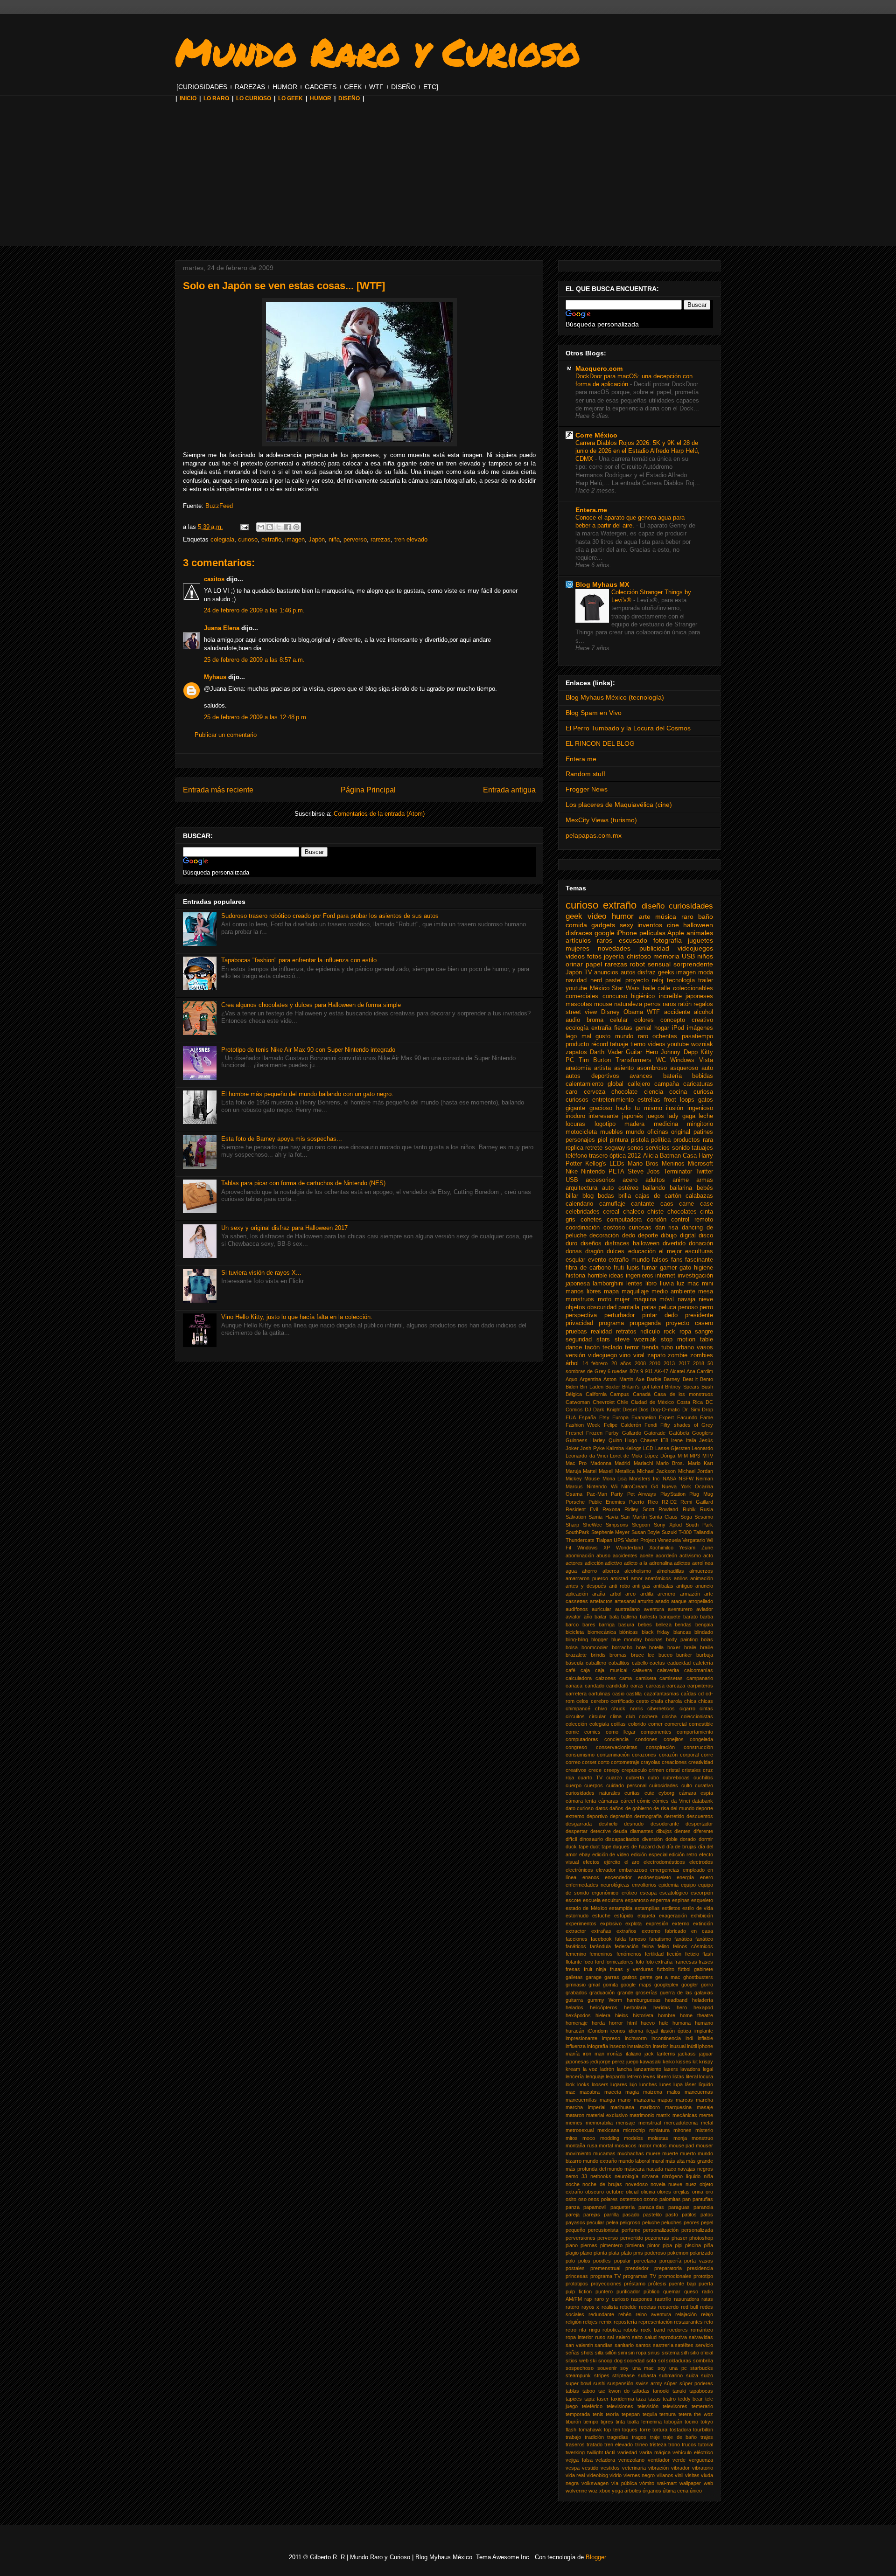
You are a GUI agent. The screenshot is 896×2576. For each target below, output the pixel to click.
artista (602, 1068)
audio (573, 1020)
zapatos (576, 1052)
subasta (647, 2375)
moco (589, 2138)
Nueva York (676, 1486)
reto (709, 2322)
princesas (577, 2276)
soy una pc (672, 2368)
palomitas (670, 2199)
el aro (632, 1862)
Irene (677, 1440)
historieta (643, 2015)
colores (644, 1020)
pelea (612, 2222)
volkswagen (595, 2483)
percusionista (603, 2230)
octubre (615, 2192)
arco (630, 1594)
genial (644, 1028)
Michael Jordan (696, 1471)
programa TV (606, 2276)
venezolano (631, 2460)
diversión (652, 1839)
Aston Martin (618, 1379)
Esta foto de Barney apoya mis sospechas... (282, 1139)
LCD (648, 1448)
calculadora (579, 1678)
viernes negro (639, 2475)
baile (649, 988)
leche (706, 1116)
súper (671, 2383)
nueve (675, 2184)
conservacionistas (617, 1747)
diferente (703, 1831)
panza (573, 2207)
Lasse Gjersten (673, 1448)
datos (602, 1808)
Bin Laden (591, 1387)
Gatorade (655, 1433)
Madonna (601, 1463)
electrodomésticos (664, 1862)
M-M (683, 1456)
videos (575, 956)
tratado (595, 2444)
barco (572, 1625)
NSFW (686, 1479)
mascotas (579, 1004)
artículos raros (589, 940)
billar (572, 1196)
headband (676, 2000)
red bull (689, 2307)
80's (634, 1371)
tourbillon (703, 2430)
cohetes (591, 1220)
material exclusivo (607, 2115)
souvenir (607, 2368)
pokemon (678, 2253)
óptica (618, 1156)
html (632, 2023)
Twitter (704, 1172)
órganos (652, 2491)
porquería (670, 2261)
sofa (651, 2361)
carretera (576, 1694)
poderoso (655, 2253)
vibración (658, 2468)
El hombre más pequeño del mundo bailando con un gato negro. (307, 1094)
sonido (681, 1148)
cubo (653, 1778)
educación (642, 1251)
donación (701, 1243)
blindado (704, 1632)
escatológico (674, 1893)
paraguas (679, 2207)
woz (593, 2491)
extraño (271, 539)
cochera (648, 1716)
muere (653, 2153)
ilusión (675, 1108)
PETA (616, 1172)
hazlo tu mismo (639, 1108)
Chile (623, 1402)
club (630, 1716)
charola (673, 1701)
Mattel (590, 1471)
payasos (575, 2222)
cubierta (635, 1778)
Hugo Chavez (641, 1440)
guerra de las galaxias (686, 1993)
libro (651, 1284)
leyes (649, 2076)
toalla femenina (644, 2422)
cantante (643, 1204)
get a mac (668, 1977)
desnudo (634, 1824)
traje (655, 2437)
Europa (620, 1417)
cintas (706, 1708)
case (707, 1204)
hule (664, 2023)
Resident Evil (582, 1509)
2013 (669, 1363)
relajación (686, 2314)
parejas (592, 2215)
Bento (707, 1379)
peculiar (595, 2222)
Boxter (613, 1387)
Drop (707, 1410)
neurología (626, 2176)
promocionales (675, 2276)
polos (584, 2261)
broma (595, 1020)
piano (572, 2245)
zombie (678, 1355)
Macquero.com (599, 368)
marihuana (622, 2107)
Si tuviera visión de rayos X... (261, 1273)
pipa (667, 2245)
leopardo (616, 2076)
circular (597, 1716)
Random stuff (585, 774)
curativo (704, 1785)
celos (582, 1701)
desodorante (665, 1824)
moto (605, 1299)
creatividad (701, 1762)
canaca (574, 1686)
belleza (664, 1625)
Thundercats (580, 1540)
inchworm (636, 2038)
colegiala (222, 539)
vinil (679, 2475)
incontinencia (666, 2038)
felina (648, 1946)
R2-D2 (669, 1502)
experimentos (581, 1923)
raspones (642, 2299)
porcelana (645, 2261)
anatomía (578, 1068)
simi (622, 2353)
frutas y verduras (632, 1969)
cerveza (595, 1092)
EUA (571, 1417)
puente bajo (682, 2284)
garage (594, 1977)
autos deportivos (592, 1076)
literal (692, 2076)
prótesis (657, 2284)
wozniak (702, 1044)
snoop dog (610, 2361)
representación (655, 2322)
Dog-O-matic (665, 1410)
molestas (658, 2138)
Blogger (596, 2557)
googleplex (666, 1985)
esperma (660, 1900)
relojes (590, 2322)
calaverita (668, 1670)
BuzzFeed (219, 506)
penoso (688, 1307)
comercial (675, 1724)
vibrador (680, 2468)
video (597, 916)
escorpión (702, 1893)
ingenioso (700, 1108)
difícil (571, 1839)
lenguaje (595, 2076)
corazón (668, 1755)
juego (632, 2062)
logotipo (605, 1124)
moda (706, 972)
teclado (612, 1347)
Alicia (651, 1156)
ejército (612, 1862)
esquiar (575, 1260)
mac (570, 2092)
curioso (248, 539)
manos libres (583, 1291)
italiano (633, 2054)
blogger (600, 1639)
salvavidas (701, 2337)
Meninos (673, 1164)
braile (690, 1647)
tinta (620, 2422)
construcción (698, 1747)
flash (708, 1954)
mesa (706, 1291)
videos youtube (668, 1044)
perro (706, 1307)
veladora (605, 2460)
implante (704, 2031)
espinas (681, 1900)
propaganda (645, 1323)
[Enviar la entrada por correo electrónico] (244, 527)
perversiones (581, 2238)
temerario (702, 2406)
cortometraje (625, 1762)
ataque (679, 1601)
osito (571, 2199)
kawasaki (651, 2062)
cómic (644, 1801)
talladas (641, 2391)
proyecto (637, 980)
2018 (699, 1363)
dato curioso (580, 1808)
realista (610, 2307)
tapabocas (701, 2391)
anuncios (606, 972)
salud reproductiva (666, 2337)
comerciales (582, 996)
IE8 (665, 1440)
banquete (670, 1617)
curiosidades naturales (593, 1793)
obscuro (595, 2192)
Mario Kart (700, 1463)
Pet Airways (642, 1494)
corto (604, 1762)
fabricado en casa (689, 1931)
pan (686, 2199)
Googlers (703, 1433)
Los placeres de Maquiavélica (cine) (619, 805)
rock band (653, 2330)
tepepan (631, 2414)
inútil (692, 2046)
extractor (576, 1931)
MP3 (695, 1456)
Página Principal (368, 790)
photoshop (701, 2238)
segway (615, 1148)
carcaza (676, 1686)
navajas (686, 2169)
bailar (601, 1617)
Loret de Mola (626, 1456)
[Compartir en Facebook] (287, 527)
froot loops (679, 1100)
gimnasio (576, 1985)
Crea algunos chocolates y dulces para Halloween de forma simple (311, 1005)
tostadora (680, 2430)
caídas (689, 1694)
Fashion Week (583, 1425)
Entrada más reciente (218, 790)
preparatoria (668, 2268)
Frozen (594, 1433)
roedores (678, 2330)
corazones (644, 1755)
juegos (655, 1116)
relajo (707, 2314)
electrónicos (579, 1870)
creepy (612, 1770)
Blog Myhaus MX (602, 584)
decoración (604, 1236)
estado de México (586, 1908)
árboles (633, 2491)
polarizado (701, 2253)
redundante (601, 2314)
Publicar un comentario (226, 735)
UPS (619, 1540)
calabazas (699, 1196)
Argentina (590, 1379)
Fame (707, 1417)
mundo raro (632, 1036)
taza (641, 2399)
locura (706, 2076)
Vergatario (694, 1540)
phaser (679, 2238)
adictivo (613, 1563)
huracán (575, 2031)
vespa (573, 2468)
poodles (602, 2261)
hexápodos (578, 2015)
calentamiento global (595, 1084)
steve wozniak (635, 1340)
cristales (691, 1770)
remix (605, 2322)
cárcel (628, 1801)
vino (625, 1355)
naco (671, 2169)
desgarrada (579, 1824)
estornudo (577, 1916)
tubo (667, 1347)
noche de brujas (602, 2184)
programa (611, 1323)
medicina (666, 1124)
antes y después (586, 1586)
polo (570, 2261)
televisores (675, 2406)
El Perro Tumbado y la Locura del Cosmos (628, 728)
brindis (598, 1655)
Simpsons (617, 1525)
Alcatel (677, 1371)
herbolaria (635, 2007)
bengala (704, 1625)
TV (588, 972)
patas (649, 1307)
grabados (576, 1993)
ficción (674, 1954)
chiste (655, 1212)
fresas (573, 1969)
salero (623, 2337)
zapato (656, 1355)
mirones (682, 2130)
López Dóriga (660, 1456)
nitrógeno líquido (681, 2176)
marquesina (678, 2107)
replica (574, 1148)
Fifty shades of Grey (687, 1425)
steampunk (578, 2375)
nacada (655, 2169)
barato (690, 1617)
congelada (701, 1739)
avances (641, 1076)
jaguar (706, 2054)
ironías (615, 2054)
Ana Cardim (700, 1371)
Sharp (572, 1525)
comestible (701, 1724)
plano (586, 2253)
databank (703, 1801)
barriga (607, 1625)
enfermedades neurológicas (598, 1885)
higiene (703, 1268)
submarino (671, 2375)
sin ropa (637, 2353)
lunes (665, 2084)
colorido (637, 1724)
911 (649, 1371)
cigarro (687, 1708)
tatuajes (702, 1148)
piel (602, 1140)
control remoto (692, 1220)
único (696, 2491)
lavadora (690, 2069)
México (600, 988)
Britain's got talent (643, 1387)
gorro (707, 1985)
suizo (707, 2375)
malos (674, 2092)
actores (574, 1563)
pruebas (576, 1332)
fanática (683, 1939)
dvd (660, 1847)
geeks (666, 972)
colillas (618, 1724)
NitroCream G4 (640, 1486)
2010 (655, 1363)
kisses (684, 2062)
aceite (647, 1555)
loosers (600, 2084)
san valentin (579, 2345)
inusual (678, 2046)
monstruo (702, 2138)
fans (677, 1260)
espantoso (637, 1900)
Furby (612, 1433)
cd (701, 1694)
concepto (673, 1020)
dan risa (667, 1228)
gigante (575, 1108)
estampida (621, 1908)
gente (646, 1977)
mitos (572, 2138)
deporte (648, 1236)
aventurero (680, 1609)
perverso (355, 539)
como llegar (621, 1732)
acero (630, 1180)
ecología (577, 1028)
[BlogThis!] (270, 527)
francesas (686, 1962)
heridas (662, 2007)
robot (637, 964)
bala (614, 1617)
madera (634, 1124)
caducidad (679, 1663)
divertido (674, 1243)
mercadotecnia (681, 2123)
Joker (572, 1448)
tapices (574, 2399)
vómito (647, 2483)
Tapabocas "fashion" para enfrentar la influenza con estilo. (300, 960)
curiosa (703, 1092)
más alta (675, 2161)
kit (695, 2062)
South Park (699, 1525)
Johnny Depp (679, 1052)
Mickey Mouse (583, 1479)
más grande (700, 2161)
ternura (668, 2414)
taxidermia (623, 2399)
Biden (572, 1387)
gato (685, 1268)
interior (661, 2046)
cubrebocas (676, 1778)
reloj (658, 980)
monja (680, 2138)
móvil (667, 1299)
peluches (672, 2222)
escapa (648, 1893)
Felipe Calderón (623, 1425)
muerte (670, 2153)
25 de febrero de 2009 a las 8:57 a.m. (254, 660)
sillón (611, 2353)
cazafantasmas (661, 1694)
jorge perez (612, 2062)
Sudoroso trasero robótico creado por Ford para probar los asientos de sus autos (330, 916)
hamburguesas (644, 2000)
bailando (654, 1188)
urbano (685, 1347)
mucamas (604, 2153)
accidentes (625, 1555)
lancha (624, 2069)
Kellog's (596, 1164)
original (681, 1132)
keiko (669, 2062)
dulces (616, 1251)
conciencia (616, 1739)
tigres (607, 2422)
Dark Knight (607, 1410)
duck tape (577, 1847)
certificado (622, 1701)
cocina (678, 1092)
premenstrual (605, 2268)
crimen (656, 1770)
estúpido (624, 1916)
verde (679, 2460)
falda (620, 1939)
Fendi (651, 1425)
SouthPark (577, 1532)
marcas (684, 2100)
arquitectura (581, 1188)
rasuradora (686, 2299)
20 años (621, 1363)
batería (672, 1076)
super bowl (578, 2383)
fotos (594, 956)
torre (645, 2430)
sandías (604, 2345)
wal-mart (667, 2483)
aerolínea (703, 1563)
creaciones (674, 1762)
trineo (641, 2444)
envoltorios (644, 1885)
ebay (585, 1854)
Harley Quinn (606, 1440)
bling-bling (577, 1639)
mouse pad (682, 2146)
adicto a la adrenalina (648, 1563)
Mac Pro (576, 1463)
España (587, 1417)
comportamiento (695, 1732)
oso (582, 2199)
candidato (617, 1686)
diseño (653, 906)
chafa (657, 1701)
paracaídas (651, 2207)
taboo (589, 2391)
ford (599, 1962)
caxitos (214, 579)
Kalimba (615, 1448)
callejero (639, 1084)
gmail (594, 1985)
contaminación (613, 1755)
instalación (639, 2046)
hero (682, 2007)
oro (709, 2192)
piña (708, 2245)
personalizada (697, 2230)
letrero (634, 2076)
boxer (674, 1647)
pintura (619, 1140)
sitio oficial (702, 2353)
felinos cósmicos (693, 1946)
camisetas (671, 1678)
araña (599, 1594)
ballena (629, 1617)
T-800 (685, 1532)
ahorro (589, 1571)
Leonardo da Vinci (587, 1456)
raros (669, 1004)
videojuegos (695, 948)
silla (599, 2353)
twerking (575, 2452)
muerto (688, 2153)
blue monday (627, 1639)
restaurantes (688, 2322)
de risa (661, 1808)
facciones (577, 1939)
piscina (693, 2245)
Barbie (654, 1379)
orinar (574, 964)
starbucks (702, 2368)
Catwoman (578, 1402)
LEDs (617, 1164)
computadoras (582, 1739)
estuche (601, 1916)
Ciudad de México (652, 1402)
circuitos (575, 1716)
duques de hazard (633, 1847)
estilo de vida (698, 1908)
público (651, 2291)
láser (691, 2084)
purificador (628, 2291)
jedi (594, 2062)
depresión (621, 1816)
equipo (688, 1885)
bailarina (681, 1188)
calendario (579, 1204)
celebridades (583, 1212)
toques (630, 2430)
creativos (576, 1770)
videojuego (602, 1355)
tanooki (661, 2391)
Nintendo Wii (602, 1486)
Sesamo (704, 1517)
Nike (572, 1172)
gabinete (703, 1969)
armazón (690, 1594)
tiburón (573, 2422)
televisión (648, 2406)
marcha (704, 2100)
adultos (655, 1180)
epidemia (668, 1885)
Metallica (625, 1471)
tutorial (706, 2444)
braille (707, 1647)
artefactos (601, 1601)
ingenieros (640, 1276)
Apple (676, 933)
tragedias (618, 2437)
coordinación (583, 1228)
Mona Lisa (615, 1479)
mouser (704, 2146)
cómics (661, 1801)
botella (656, 1647)
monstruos (580, 1299)
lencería (575, 2076)
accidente (677, 1012)
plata (614, 2253)
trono (674, 2444)
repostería (625, 2322)
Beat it (690, 1379)
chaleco (633, 1212)
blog (588, 1196)
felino (663, 1946)
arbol (616, 1594)
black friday (656, 1632)
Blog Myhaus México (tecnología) (615, 697)
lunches (648, 2084)
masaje (705, 2107)
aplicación (577, 1594)
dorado (688, 1839)
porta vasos (699, 2261)
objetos (575, 1307)
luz (681, 1284)
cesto (642, 1701)
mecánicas (685, 2115)
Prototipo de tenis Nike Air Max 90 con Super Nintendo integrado (308, 1050)
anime (681, 1180)
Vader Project (640, 1540)
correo (573, 1762)
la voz (590, 2069)
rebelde (628, 2307)
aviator (573, 1617)
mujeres (577, 948)
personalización (661, 2230)
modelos (633, 2138)
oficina (648, 2192)
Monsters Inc (644, 1479)
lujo (633, 2084)
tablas (572, 2391)
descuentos (700, 1816)
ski (593, 2361)
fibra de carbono (588, 1268)
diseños (591, 1243)
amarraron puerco (587, 1578)
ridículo (650, 1332)
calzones (606, 1678)
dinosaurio (591, 1839)
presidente (699, 1315)
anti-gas (641, 1586)
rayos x (591, 2307)
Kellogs (633, 1448)
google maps (636, 1985)
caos (667, 1204)
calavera (642, 1670)
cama (626, 1678)
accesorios (600, 1180)
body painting (682, 1639)
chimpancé (578, 1708)
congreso (576, 1747)
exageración (673, 1916)
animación (702, 1578)
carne (686, 1204)
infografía (598, 2046)
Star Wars (626, 988)
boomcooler (595, 1647)
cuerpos (594, 1785)
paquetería (623, 2207)
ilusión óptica (676, 2031)
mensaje (626, 2123)
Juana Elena (222, 628)
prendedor (637, 2268)
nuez (691, 2184)
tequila (650, 2414)
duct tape (601, 1847)
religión (574, 2322)
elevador (606, 1870)
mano (624, 2100)
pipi (679, 2245)
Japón (317, 539)
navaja (686, 1299)
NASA (669, 1479)
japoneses (699, 996)
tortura (660, 2430)
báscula (574, 1663)
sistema (671, 2353)
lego (571, 1036)
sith (685, 2353)
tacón (592, 1347)
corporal (689, 1755)
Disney (610, 1012)
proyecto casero (689, 1323)
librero (664, 2076)
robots (631, 2330)
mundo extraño (600, 2161)
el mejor (670, 1251)
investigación (695, 1276)
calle (664, 988)
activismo (690, 1555)
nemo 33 (576, 2176)
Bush (707, 1387)
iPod (678, 1028)
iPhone (627, 933)
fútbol (684, 1969)
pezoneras (657, 2238)
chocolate (624, 1092)
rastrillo (663, 2299)
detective (601, 1831)
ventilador (659, 2460)
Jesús (706, 1440)
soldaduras (679, 2361)
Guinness (577, 1440)
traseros (575, 2444)
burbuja (705, 1655)
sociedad (634, 2361)
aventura (654, 1609)
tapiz (590, 2399)
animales (700, 933)
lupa (678, 2084)
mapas (665, 2100)
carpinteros (700, 1686)
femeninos (601, 1954)
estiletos (671, 1908)
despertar (577, 1831)
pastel (613, 980)
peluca (667, 1307)
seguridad (579, 1340)
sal (610, 2337)
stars (603, 1340)
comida (576, 925)
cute (649, 1793)
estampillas (647, 1908)
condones (646, 1739)
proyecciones (606, 2284)
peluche (651, 2222)
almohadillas (670, 1571)
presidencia (700, 2268)
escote (573, 1900)
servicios (658, 1148)
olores (664, 2192)
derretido (674, 1816)
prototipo (703, 2276)
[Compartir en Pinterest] (296, 527)
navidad (576, 980)
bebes (645, 1625)
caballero (596, 1663)
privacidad (579, 1323)
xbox (605, 2491)
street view (581, 1012)
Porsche (575, 1502)
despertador (699, 1824)
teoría (612, 2414)
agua (571, 1571)
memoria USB (674, 956)
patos (707, 2215)
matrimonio (642, 2115)
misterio (704, 2130)
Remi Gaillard (697, 1502)
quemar (672, 2291)
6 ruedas (618, 1371)
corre (707, 1755)
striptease (623, 2375)
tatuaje (619, 1044)
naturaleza (628, 1004)
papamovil (595, 2207)
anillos (681, 1578)
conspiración (660, 1747)
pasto (672, 2215)
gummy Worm (605, 2000)
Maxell (606, 1471)
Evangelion (644, 1417)
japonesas (577, 2062)
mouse (603, 1004)
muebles (612, 1132)
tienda (650, 1347)
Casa (690, 1156)
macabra (590, 2092)
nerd (596, 980)
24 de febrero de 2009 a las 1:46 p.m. (254, 610)
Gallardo (632, 1433)
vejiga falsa (579, 2460)
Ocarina (704, 1486)
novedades (614, 948)
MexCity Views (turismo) (601, 820)
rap (588, 2299)
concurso (615, 996)
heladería (703, 2000)
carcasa (655, 1686)
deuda (620, 1831)
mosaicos (626, 2146)
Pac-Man (597, 1494)
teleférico (592, 2406)
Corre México (596, 435)
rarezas (381, 539)
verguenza (701, 2460)
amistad (619, 1578)
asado (662, 1601)
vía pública (624, 2483)
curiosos (577, 1100)
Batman (670, 1156)
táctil (610, 2452)
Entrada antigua (509, 790)
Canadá (642, 1394)
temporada (578, 2414)
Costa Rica (690, 1402)
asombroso (652, 1068)
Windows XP (594, 1548)
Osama (574, 1494)
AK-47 (661, 1371)
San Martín (633, 1517)
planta (600, 2253)
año (588, 1617)
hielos (622, 2015)
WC (661, 1060)
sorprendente (693, 964)
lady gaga (681, 1116)
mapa (611, 1291)
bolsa (572, 1647)
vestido (590, 2468)
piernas (589, 2245)
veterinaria (634, 2468)
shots (587, 2353)
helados (574, 2007)
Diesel (630, 1410)
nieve (706, 1299)
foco (588, 1962)
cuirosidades (664, 1785)
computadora (624, 1220)
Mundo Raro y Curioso (378, 51)
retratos (626, 1332)
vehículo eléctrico (693, 2452)
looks (583, 2084)
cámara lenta (581, 1801)
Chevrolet (604, 1402)
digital (688, 1236)
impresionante (581, 2038)
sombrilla (703, 2361)
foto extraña (659, 1962)
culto (687, 1785)
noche (573, 2184)
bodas (606, 1196)
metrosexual (580, 2130)
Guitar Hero (642, 1052)
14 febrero (595, 1363)
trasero (598, 1156)
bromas (618, 1655)
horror (616, 2023)
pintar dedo (660, 1315)
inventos (650, 925)
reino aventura (653, 2314)
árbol (572, 1363)
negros (705, 2169)
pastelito (652, 2215)
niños (705, 956)
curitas (632, 1793)
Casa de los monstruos (683, 1394)
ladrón (607, 2069)
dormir (706, 1839)
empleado (694, 1870)
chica (690, 1701)
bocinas (654, 1639)
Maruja (573, 1471)
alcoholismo (638, 1571)
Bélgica (574, 1394)
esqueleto (702, 1900)
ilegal (652, 2031)
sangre (704, 1332)
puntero (604, 2291)
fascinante (699, 1260)
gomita (610, 1985)
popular (623, 2261)
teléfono (576, 1156)
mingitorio (700, 1124)
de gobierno (639, 1808)
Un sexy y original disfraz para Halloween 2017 (284, 1228)
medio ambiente (673, 1291)
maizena (653, 2092)
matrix (663, 2115)
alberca (611, 1571)
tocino (691, 2422)
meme (706, 2115)
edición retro (683, 1854)
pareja (573, 2215)
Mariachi (643, 1463)
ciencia (654, 1092)
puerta (706, 2284)
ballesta (648, 1617)
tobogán (673, 2422)
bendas (683, 1625)
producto (577, 1044)
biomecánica (602, 1632)
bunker (684, 1655)
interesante (603, 1116)
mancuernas (699, 2092)
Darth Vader (606, 1052)
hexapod (703, 2007)
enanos (591, 1877)
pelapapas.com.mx (594, 835)
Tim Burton (595, 1060)
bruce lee (643, 1655)
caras (637, 1686)
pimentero (611, 2245)
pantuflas (703, 2199)
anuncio (704, 1586)
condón (657, 1220)
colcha (669, 1716)
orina (698, 2192)
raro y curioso (612, 2299)
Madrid (622, 1463)
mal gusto (596, 1036)
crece (595, 1770)
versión (575, 1355)
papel (594, 964)
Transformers (633, 1060)
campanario (700, 1678)
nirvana (650, 2176)
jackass (687, 2054)
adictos (682, 1563)
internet (665, 1276)
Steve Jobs (644, 1172)
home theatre (696, 2015)
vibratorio (703, 2468)
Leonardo (702, 1448)
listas (678, 2076)
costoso (614, 1228)
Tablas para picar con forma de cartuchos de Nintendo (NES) (303, 1183)
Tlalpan (604, 1540)
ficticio (692, 1954)
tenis (598, 2414)
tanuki (679, 2391)
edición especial (649, 1854)
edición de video (611, 1854)
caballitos (619, 1663)
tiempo (591, 2422)
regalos (703, 1004)
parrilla (611, 2215)
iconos (618, 2031)
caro (571, 1092)
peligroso (630, 2222)
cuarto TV (590, 1778)
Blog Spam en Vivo (594, 713)
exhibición (702, 1916)
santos (643, 2345)
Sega (686, 1517)
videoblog (597, 2475)
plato (626, 2253)
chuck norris (627, 1708)
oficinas (658, 1132)
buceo (665, 1655)
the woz (703, 2414)
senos (635, 1148)
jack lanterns (660, 2054)
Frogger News (587, 789)
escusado (633, 940)
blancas (682, 1632)
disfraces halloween (632, 1243)
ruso (600, 2337)
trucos (689, 2444)
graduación (602, 1993)
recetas (647, 2307)
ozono (651, 2199)
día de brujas (681, 1847)
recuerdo (668, 2307)
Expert (666, 1417)
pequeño (575, 2230)
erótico (629, 1893)
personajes (580, 1140)
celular (619, 1020)
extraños (626, 1931)
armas (705, 1180)
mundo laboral (634, 2161)
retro (571, 2330)
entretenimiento (613, 1100)
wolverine (576, 2491)
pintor (654, 2245)
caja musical (611, 1670)
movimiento (578, 2153)
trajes (707, 2437)
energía (685, 1877)
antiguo (684, 1586)
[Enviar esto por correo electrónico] (261, 527)
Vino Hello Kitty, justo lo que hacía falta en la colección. (297, 1317)
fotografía (668, 940)
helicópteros (604, 2007)
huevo (648, 2023)
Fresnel (574, 1433)
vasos (705, 1347)
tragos (639, 2437)
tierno (638, 1044)
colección (576, 1724)
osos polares (603, 2199)
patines (703, 1132)
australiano (627, 1609)
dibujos (664, 1831)
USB (572, 1180)
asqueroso (684, 1068)
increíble (670, 996)
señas (573, 2353)
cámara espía (696, 1793)
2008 (640, 1363)
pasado (631, 2215)
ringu (595, 2330)
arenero (666, 1594)
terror (632, 1347)
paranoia (703, 2207)
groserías (647, 1993)
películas (652, 933)
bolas (707, 1639)
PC (570, 1060)
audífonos (577, 1609)
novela (658, 2184)
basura (626, 1625)
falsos (660, 1260)
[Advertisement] (448, 181)
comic (572, 1732)
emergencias (665, 1870)
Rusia (707, 1509)
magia (632, 2092)
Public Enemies (607, 1502)
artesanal (625, 1601)
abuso (603, 1555)
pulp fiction (579, 2291)
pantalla (629, 1307)
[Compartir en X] (279, 527)
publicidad (654, 948)
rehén (625, 2314)
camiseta (646, 1678)
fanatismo (660, 1939)
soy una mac (637, 2368)
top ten (612, 2430)
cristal (673, 1770)
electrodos (701, 1862)
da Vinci (680, 1801)
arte (645, 917)
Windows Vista (692, 1060)
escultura (612, 1900)
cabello (640, 1663)
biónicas (629, 1632)
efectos (591, 1862)
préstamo (635, 2284)
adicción (594, 1563)
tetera (685, 2414)
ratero (572, 2307)
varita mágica (655, 2452)
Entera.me (591, 510)
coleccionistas (697, 1716)
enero (707, 1877)
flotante (574, 1962)
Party (617, 1494)
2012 (634, 1156)
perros (652, 1004)
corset (589, 1762)
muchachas (631, 2153)
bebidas (703, 1076)
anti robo (619, 1586)
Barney (672, 1379)
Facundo (687, 1417)
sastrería (663, 2345)
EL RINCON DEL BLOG (600, 743)
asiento (624, 1068)
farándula (600, 1946)
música (666, 917)
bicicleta (575, 1632)
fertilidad (654, 1954)
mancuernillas (581, 2100)
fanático (704, 1939)
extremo (651, 1931)
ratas (707, 2299)
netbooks (601, 2176)
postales (575, 2268)
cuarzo (614, 1778)
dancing (692, 1228)
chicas (706, 1701)
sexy (626, 925)
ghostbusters (698, 1977)
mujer (622, 1299)
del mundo (682, 1808)
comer (655, 1724)
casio (618, 1694)
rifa (583, 2330)
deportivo (597, 1816)
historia (575, 1276)
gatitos (630, 1977)
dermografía (648, 1816)
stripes (602, 2375)
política (661, 1140)
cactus (657, 1663)
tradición (594, 2437)
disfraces (579, 933)
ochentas (665, 1036)
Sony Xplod (668, 1525)
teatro (669, 2399)
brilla (625, 1196)
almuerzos (701, 1571)
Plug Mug (701, 1494)
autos (628, 972)
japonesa (578, 1284)
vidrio (616, 2475)
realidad (601, 1332)
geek (574, 916)
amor (637, 1578)
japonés (633, 1116)
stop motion (678, 1340)
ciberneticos (661, 1708)
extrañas (601, 1931)
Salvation (576, 1517)
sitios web (577, 2361)
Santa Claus (663, 1517)
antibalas (663, 1586)
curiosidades (691, 906)
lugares (619, 2084)
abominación (580, 1555)
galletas (574, 1977)
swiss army (649, 2383)
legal (708, 2069)
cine (673, 925)
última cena (675, 2491)
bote (641, 1647)
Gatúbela (679, 1433)
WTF (653, 1012)
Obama (633, 1012)
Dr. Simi (691, 1410)
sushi (599, 2383)
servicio (704, 2345)
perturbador (619, 1315)
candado (595, 1686)
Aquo (571, 1379)
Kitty (707, 1052)
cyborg (666, 1793)
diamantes (642, 1831)
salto (637, 2337)
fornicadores (619, 1962)
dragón (594, 1251)
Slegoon (641, 1525)
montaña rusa (581, 2146)
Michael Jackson (656, 1471)
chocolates (682, 1212)
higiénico (643, 996)
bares (589, 1625)
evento (597, 1260)
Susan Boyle (646, 1532)
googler (690, 1985)
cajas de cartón (658, 1196)
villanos (665, 2475)
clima (616, 1716)
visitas (692, 2475)
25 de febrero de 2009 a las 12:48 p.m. (256, 717)
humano (704, 2023)
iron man (594, 2054)
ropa (685, 1332)
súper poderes (696, 2383)
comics (592, 1732)
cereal (611, 1212)
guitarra (574, 2000)
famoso (637, 1939)
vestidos (610, 2468)
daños (616, 1808)
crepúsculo (634, 1770)
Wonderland (630, 1548)
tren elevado (411, 539)
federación (626, 1946)
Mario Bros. (670, 1463)
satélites (684, 2345)
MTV (708, 1456)
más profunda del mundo (594, 2169)
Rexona (611, 1509)
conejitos (674, 1739)
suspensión (620, 2383)
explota (633, 1923)
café (570, 1670)
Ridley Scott (639, 1509)
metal (707, 2123)
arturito (645, 1601)
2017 (684, 1363)
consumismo (580, 1755)
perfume (631, 2230)
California (596, 1394)
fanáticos (576, 1946)
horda (598, 2023)
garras (612, 1977)
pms (638, 2253)
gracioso (601, 1108)
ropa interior (579, 2337)
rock (669, 1332)
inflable (705, 2038)
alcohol (703, 1012)
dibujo (669, 1236)
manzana (644, 2100)
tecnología (681, 980)
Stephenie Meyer (611, 1532)
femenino (576, 1954)
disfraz (647, 972)
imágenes (700, 1028)
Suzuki (669, 1532)
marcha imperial (585, 2107)
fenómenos (629, 1954)
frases (706, 1962)
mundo (635, 1132)
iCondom (598, 2031)
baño (706, 917)
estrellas (649, 1100)
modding (610, 2138)
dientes (682, 1831)
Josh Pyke (592, 1448)
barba (707, 1617)
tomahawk (590, 2430)
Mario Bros (643, 1164)
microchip (634, 2130)
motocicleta (581, 1132)
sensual (659, 964)
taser (603, 2399)
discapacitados (622, 1839)
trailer (706, 980)
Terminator (678, 1172)
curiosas (640, 1228)
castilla (634, 1694)
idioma (636, 2031)
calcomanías (699, 1670)
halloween (698, 925)
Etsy (604, 1417)
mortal (606, 2146)
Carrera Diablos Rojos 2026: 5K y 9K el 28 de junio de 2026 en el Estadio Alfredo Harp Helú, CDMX (637, 451)
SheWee (592, 1525)
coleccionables (693, 988)
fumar (649, 1268)
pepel (707, 2222)
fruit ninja (595, 1969)
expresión (657, 1923)
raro (687, 917)
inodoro (575, 1116)
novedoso (637, 2184)
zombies (702, 1355)
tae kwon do (614, 2391)
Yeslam (687, 1548)
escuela (592, 1900)
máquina (645, 1299)
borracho (622, 1647)
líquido (706, 2084)
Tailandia (703, 1532)
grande (625, 1993)
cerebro (600, 1701)
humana (682, 2023)
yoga (617, 2491)
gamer (668, 1268)
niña (334, 539)
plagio (572, 2253)
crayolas (651, 1762)
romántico (702, 2330)
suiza (692, 2375)
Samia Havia (603, 1517)
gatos (706, 1100)
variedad (627, 2452)
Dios (644, 1410)
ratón (685, 1004)
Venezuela (669, 1540)
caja (585, 1670)
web (708, 2483)
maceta (613, 2092)
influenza (576, 2046)
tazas (654, 2399)
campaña (667, 1084)
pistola (640, 1140)
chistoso (639, 956)
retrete (594, 1148)
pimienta (635, 2245)
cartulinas (599, 1694)
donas (574, 1251)
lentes (634, 1284)
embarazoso (633, 1870)
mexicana (608, 2130)
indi (689, 2038)
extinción (703, 1923)
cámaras (608, 1801)
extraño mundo (629, 1260)
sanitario (624, 2345)
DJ (588, 1410)
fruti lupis (626, 1268)
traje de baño (680, 2437)
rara (708, 1140)
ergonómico (605, 1893)
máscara (634, 2169)
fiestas (623, 1028)
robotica (612, 2330)
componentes (656, 1732)
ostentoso (631, 2199)
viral (639, 1355)
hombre (667, 2015)
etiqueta (646, 1916)
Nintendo (593, 1172)
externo (681, 1923)
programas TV (640, 2276)
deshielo (608, 1824)
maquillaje (635, 1291)
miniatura (659, 2130)
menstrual (650, 2123)
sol (661, 2361)
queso (691, 2291)
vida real (575, 2475)
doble (672, 1839)
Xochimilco (661, 1548)
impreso (611, 2038)
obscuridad (602, 1307)
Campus (619, 1394)
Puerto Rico (644, 1502)
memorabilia (599, 2123)
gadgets (603, 925)
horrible (597, 1276)
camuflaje (612, 1204)
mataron (575, 2115)
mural (658, 2161)
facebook (601, 1939)
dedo (629, 1236)
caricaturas (698, 1084)
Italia (691, 1440)
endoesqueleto (654, 1877)
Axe (640, 1379)
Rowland (668, 1509)
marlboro (650, 2107)
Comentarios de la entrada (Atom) (379, 814)
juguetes (700, 940)
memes (574, 2123)
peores (692, 2222)
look (570, 2084)
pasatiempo (697, 1036)
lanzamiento (648, 2069)
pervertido (632, 2238)
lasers (671, 2069)
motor (645, 2146)
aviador (705, 1609)
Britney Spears (682, 1387)
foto (640, 1962)
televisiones (620, 2406)
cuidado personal (626, 1785)
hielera (603, 2015)
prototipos (577, 2284)
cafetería (703, 1663)
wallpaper (690, 2483)
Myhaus (215, 677)
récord (600, 1044)
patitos (689, 2215)
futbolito (666, 1969)
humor (623, 916)
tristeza (658, 2444)
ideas (616, 1276)
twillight (595, 2452)
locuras (575, 1124)
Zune (707, 1548)
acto (708, 1555)
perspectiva (581, 1315)
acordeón (666, 1555)
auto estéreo (620, 1188)
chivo (601, 1708)
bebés (705, 1188)
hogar (662, 1028)
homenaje (577, 2023)
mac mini (700, 1284)
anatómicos (658, 1578)
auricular (602, 1609)
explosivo (611, 1923)
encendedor (618, 1877)
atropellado (701, 1601)
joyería (614, 956)
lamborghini (608, 1284)
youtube (576, 988)
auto (707, 1068)
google (605, 933)
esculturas (699, 1251)
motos (660, 2146)
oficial (632, 2192)
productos (687, 1140)
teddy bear (691, 2399)
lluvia (667, 1284)
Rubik (689, 1509)
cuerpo (574, 1785)
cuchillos (703, 1778)
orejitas (682, 2192)
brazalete (576, 1655)
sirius (654, 2353)
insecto (618, 2046)
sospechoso (580, 2368)
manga (607, 2100)
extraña (601, 1028)
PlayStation (673, 1494)
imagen (295, 539)
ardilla (647, 1594)
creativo (702, 1020)
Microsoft (700, 1164)
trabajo (573, 2437)
